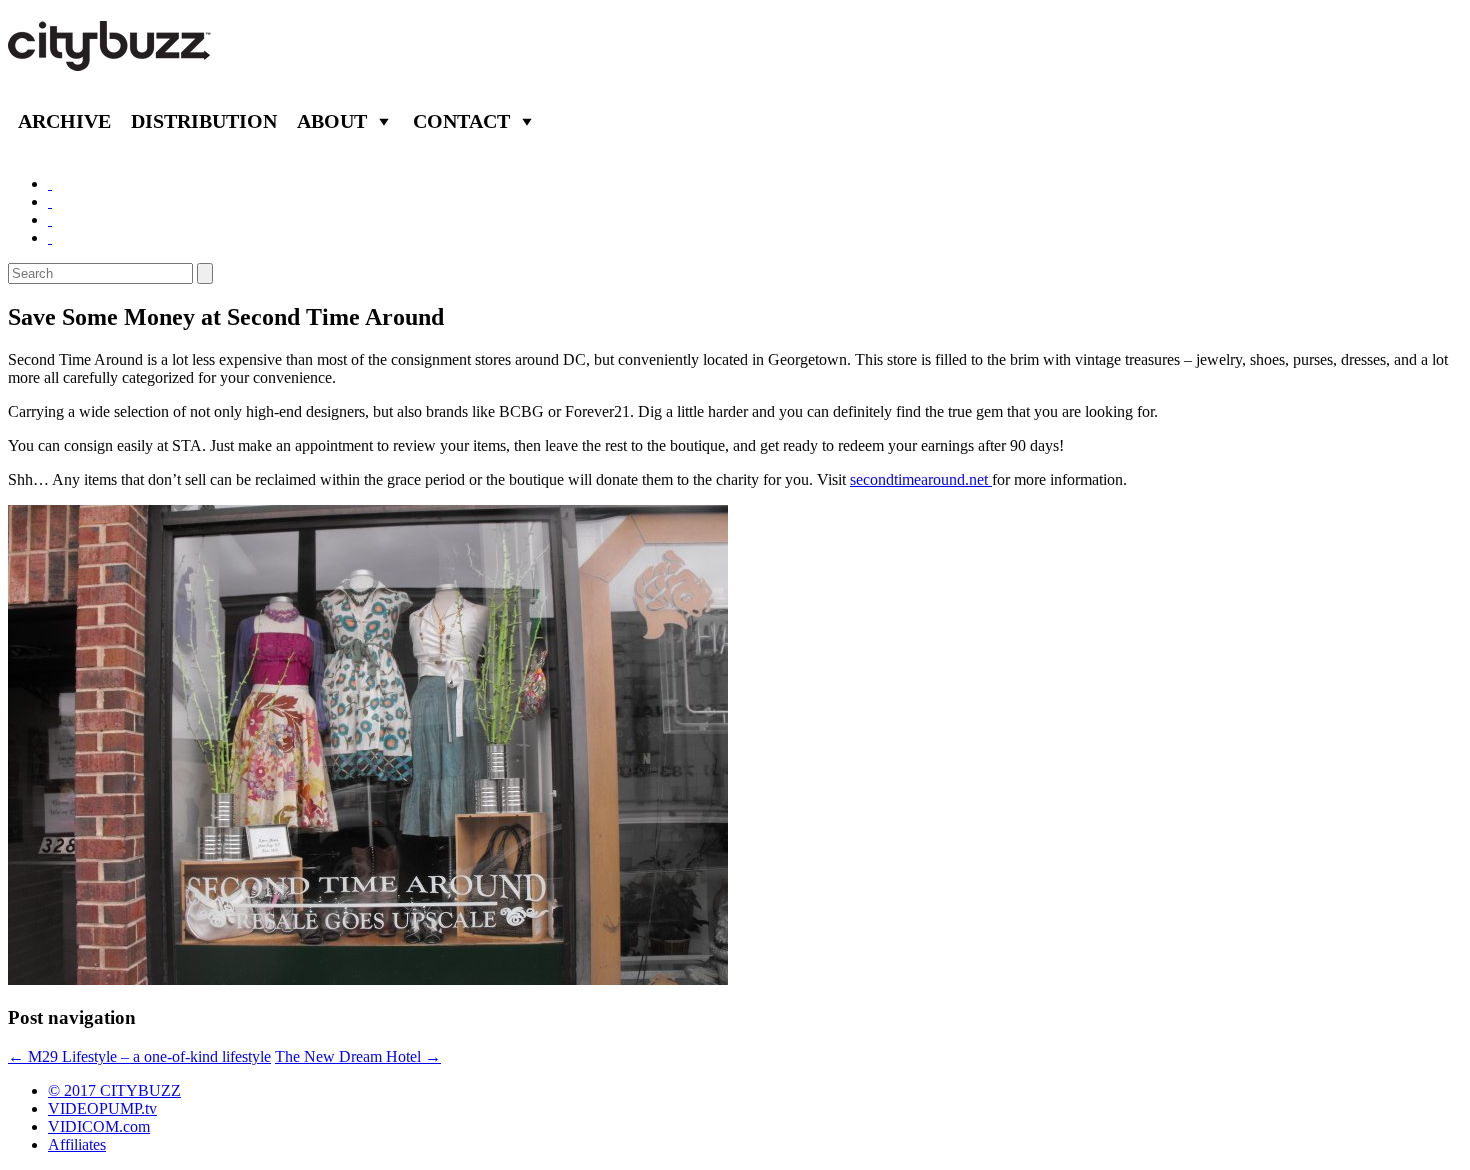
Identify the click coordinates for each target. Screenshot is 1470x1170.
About (332, 121)
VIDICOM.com (99, 1126)
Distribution (204, 121)
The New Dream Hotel (358, 1056)
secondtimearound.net (921, 479)
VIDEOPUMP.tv (102, 1108)
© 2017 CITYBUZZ (114, 1090)
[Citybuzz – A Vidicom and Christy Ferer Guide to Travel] (111, 60)
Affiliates (77, 1144)
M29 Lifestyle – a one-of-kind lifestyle (139, 1056)
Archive (64, 121)
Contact (461, 121)
